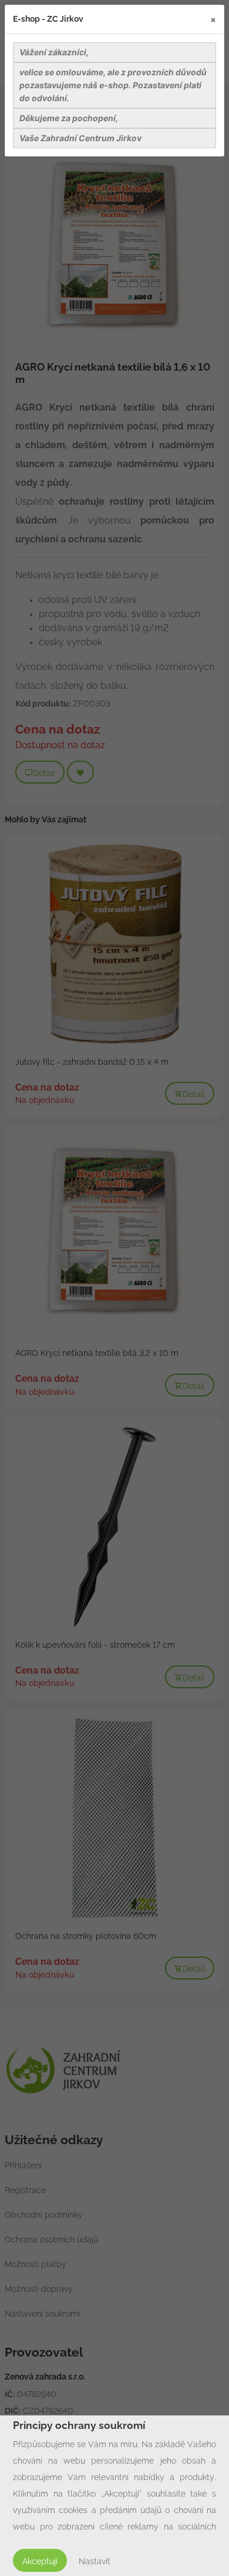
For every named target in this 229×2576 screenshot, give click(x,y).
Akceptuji (40, 2561)
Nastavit (95, 2561)
